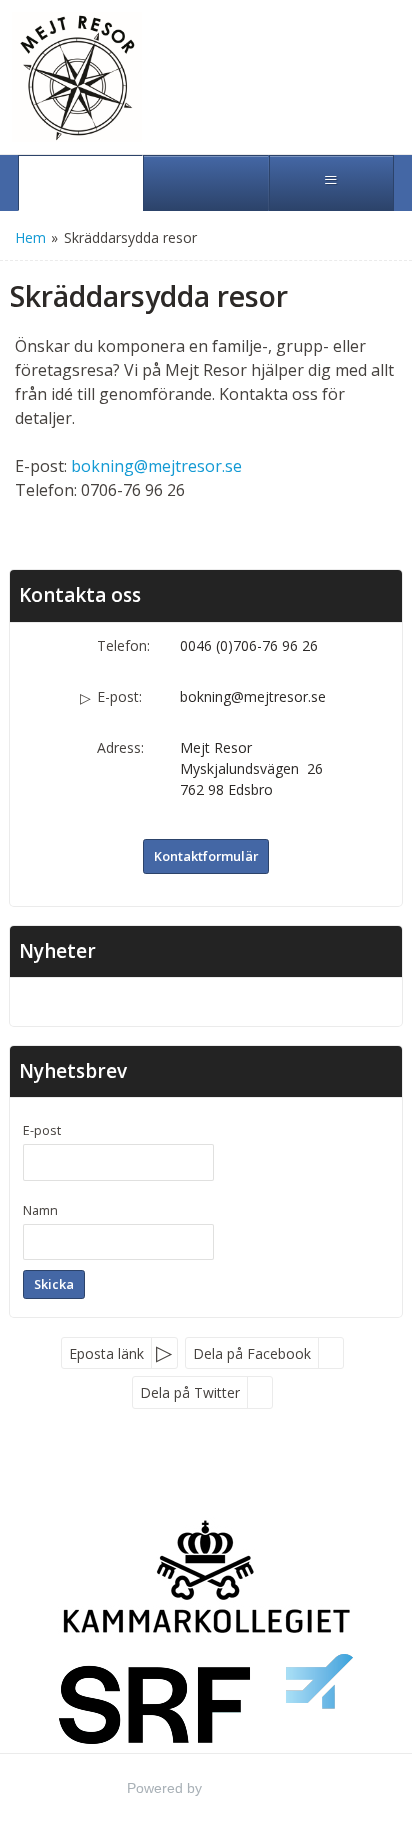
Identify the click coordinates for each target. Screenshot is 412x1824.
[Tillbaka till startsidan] (85, 77)
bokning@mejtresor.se (156, 466)
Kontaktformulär (206, 856)
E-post (42, 1130)
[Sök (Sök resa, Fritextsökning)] (205, 183)
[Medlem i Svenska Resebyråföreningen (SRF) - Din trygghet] (206, 1698)
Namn (40, 1210)
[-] (206, 997)
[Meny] (331, 183)
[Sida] (80, 183)
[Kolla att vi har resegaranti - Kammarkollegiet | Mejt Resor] (206, 1575)
